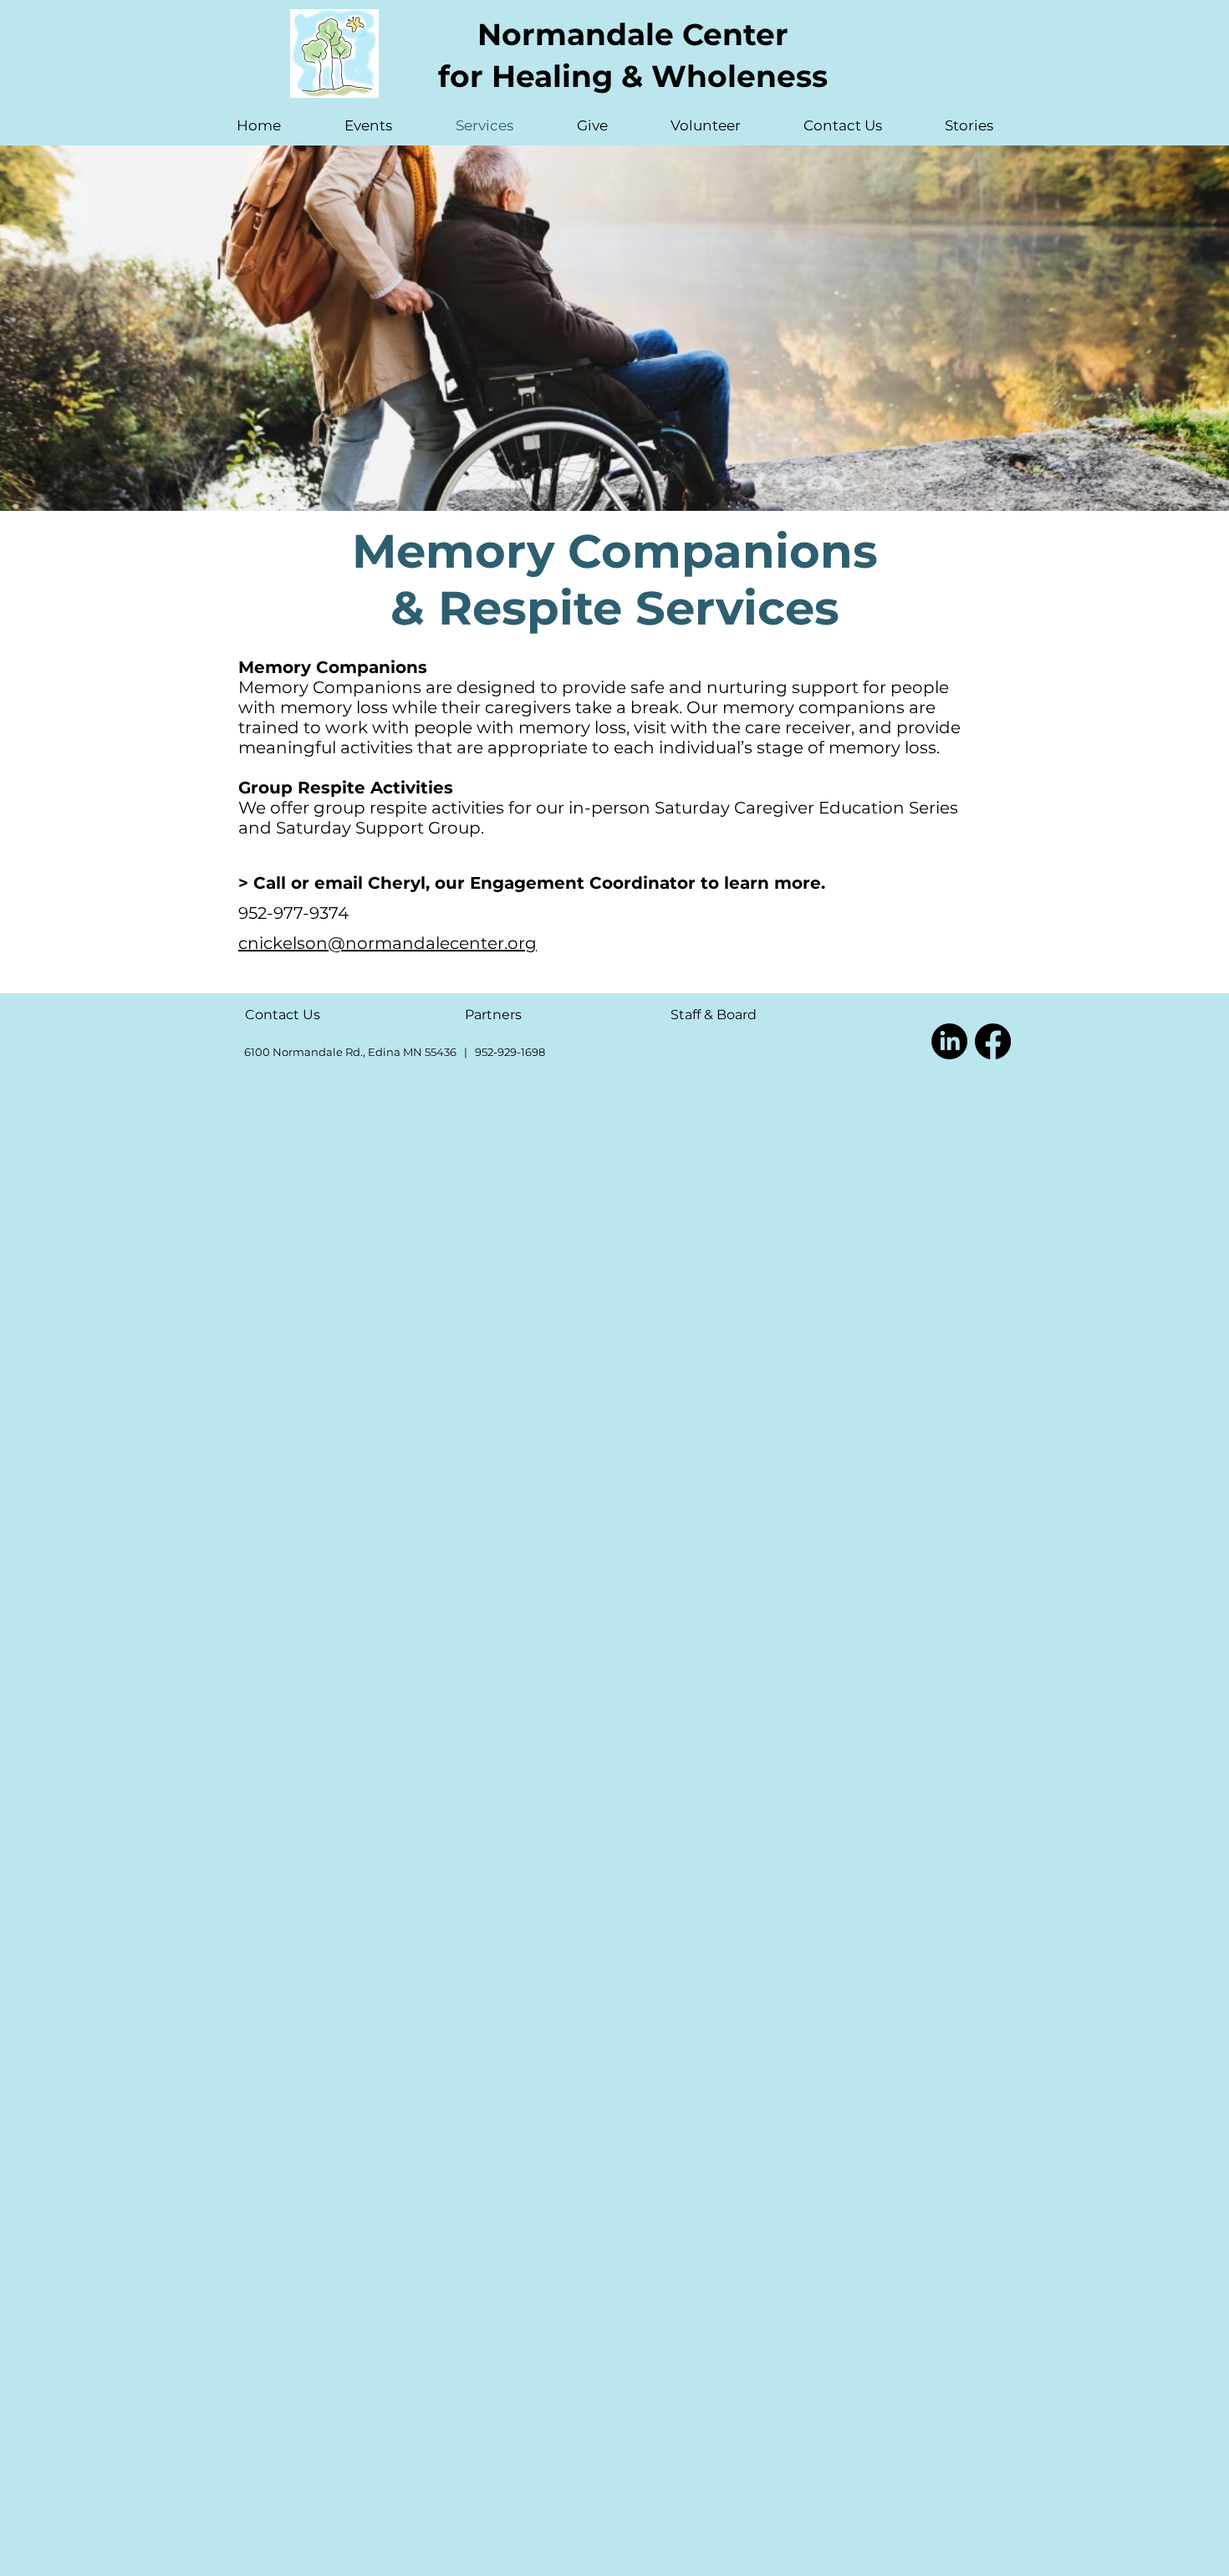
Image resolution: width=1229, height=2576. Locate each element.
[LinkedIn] (949, 1041)
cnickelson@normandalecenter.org (388, 943)
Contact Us (283, 1015)
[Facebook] (993, 1041)
